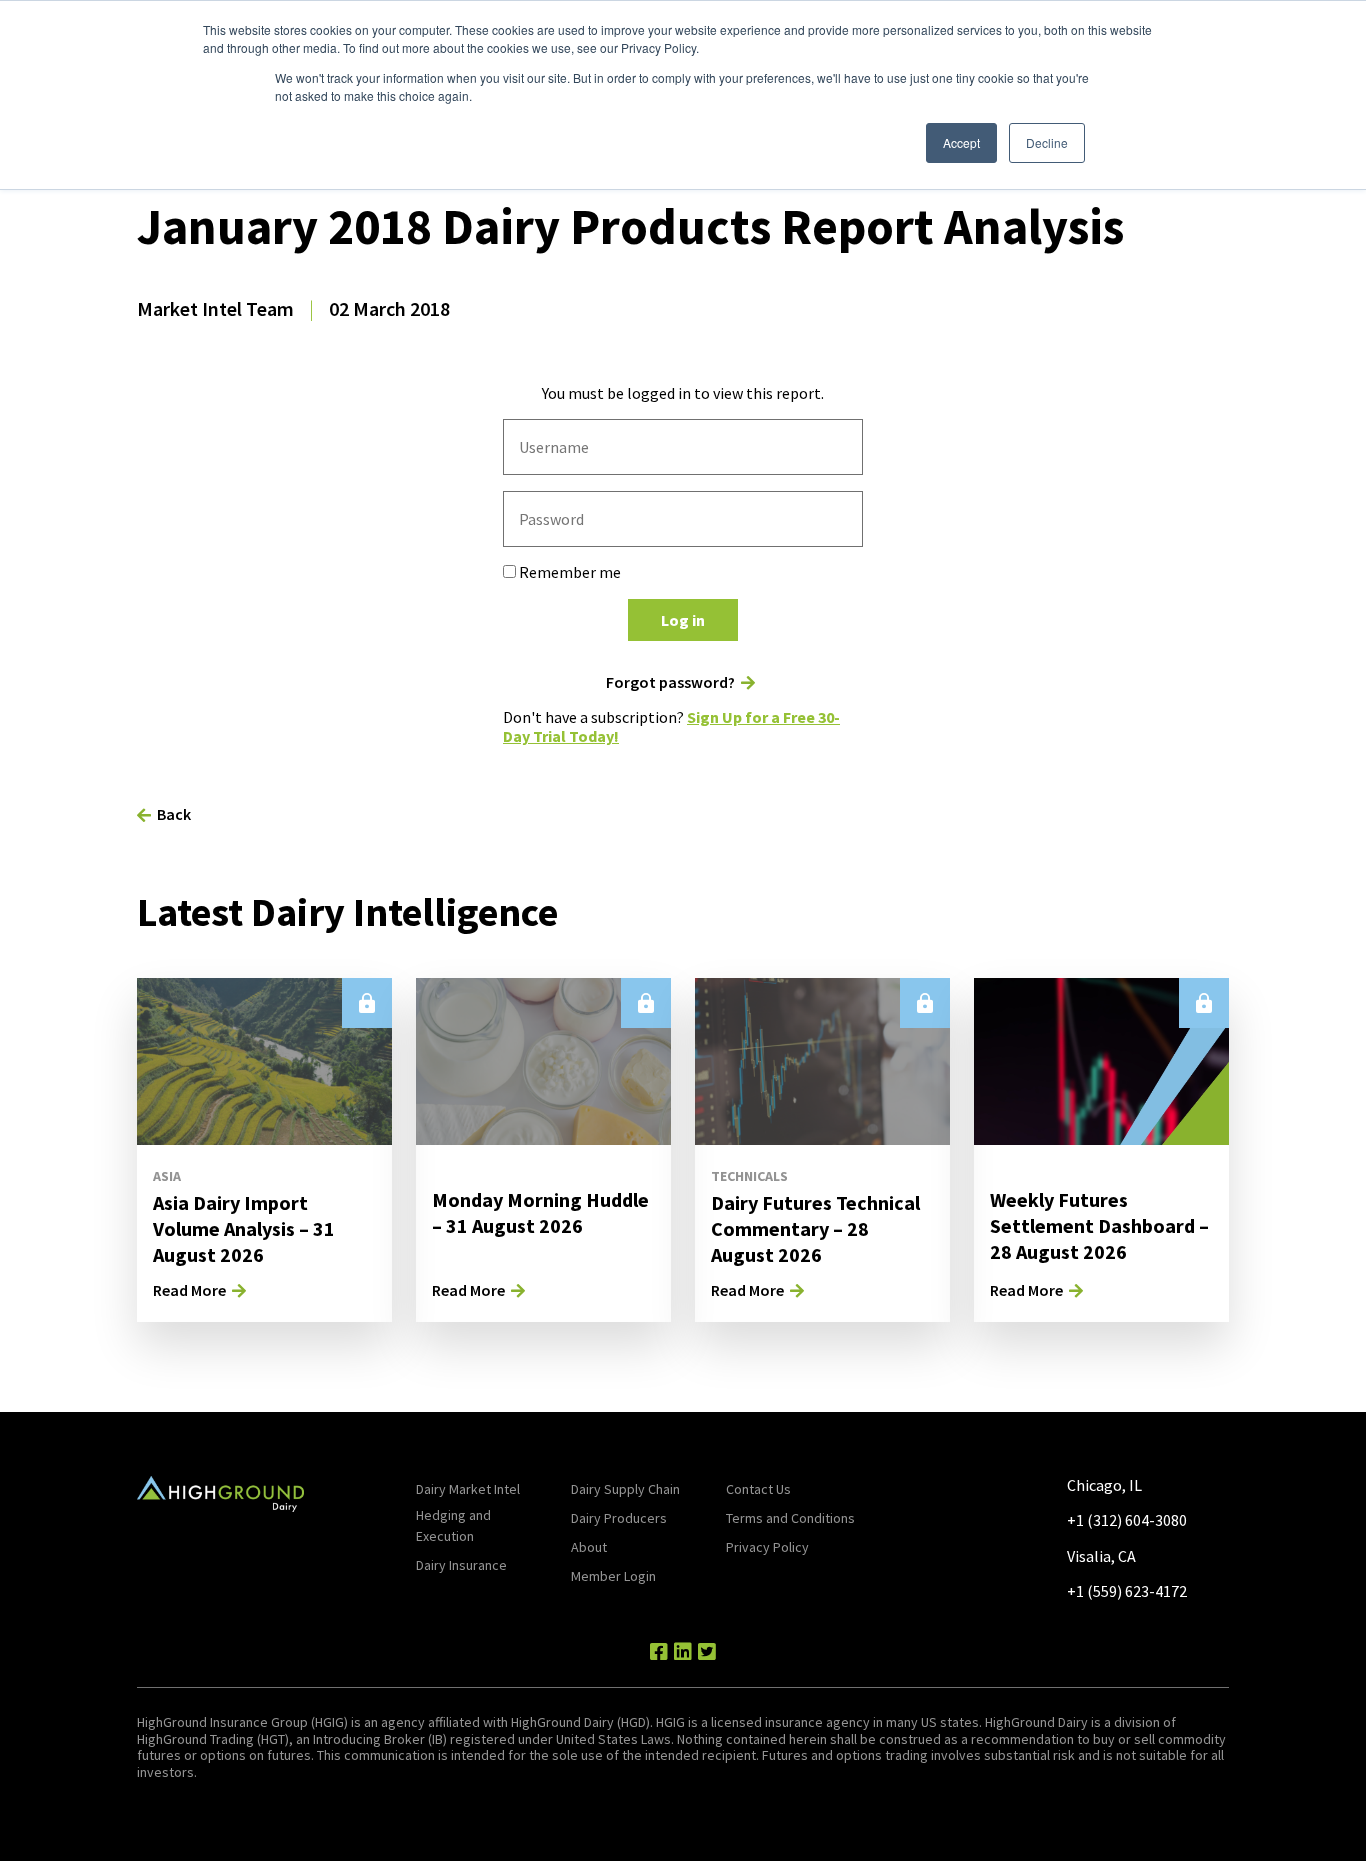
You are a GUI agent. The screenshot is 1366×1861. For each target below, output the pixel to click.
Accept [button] (961, 142)
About (589, 1547)
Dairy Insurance (461, 1565)
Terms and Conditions (790, 1518)
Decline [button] (1047, 142)
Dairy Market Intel (468, 1489)
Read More (189, 1290)
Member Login (613, 1576)
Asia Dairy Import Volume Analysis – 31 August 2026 (244, 1228)
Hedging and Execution (453, 1525)
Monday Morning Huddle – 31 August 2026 (540, 1212)
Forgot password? (670, 682)
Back (174, 814)
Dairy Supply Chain (625, 1489)
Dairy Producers (619, 1518)
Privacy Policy (767, 1547)
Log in (683, 620)
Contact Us (758, 1489)
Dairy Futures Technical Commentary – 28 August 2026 (815, 1228)
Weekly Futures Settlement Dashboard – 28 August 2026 (1099, 1225)
